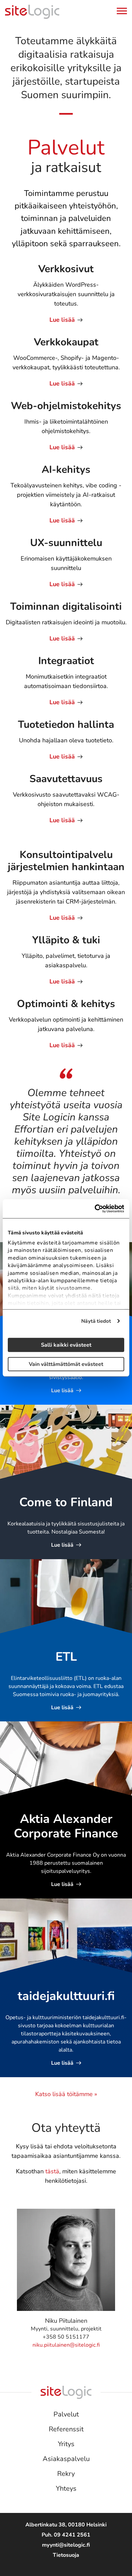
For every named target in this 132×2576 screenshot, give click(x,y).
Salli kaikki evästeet (66, 1345)
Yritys (66, 2444)
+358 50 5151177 (66, 2337)
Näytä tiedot (96, 1321)
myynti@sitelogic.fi (66, 2545)
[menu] (122, 13)
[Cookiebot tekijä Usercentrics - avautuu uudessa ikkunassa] (95, 1209)
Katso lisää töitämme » (66, 2094)
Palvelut (66, 2414)
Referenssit (66, 2429)
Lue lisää (62, 320)
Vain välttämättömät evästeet (66, 1364)
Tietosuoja (66, 2555)
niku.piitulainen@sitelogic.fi (66, 2345)
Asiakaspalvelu (66, 2459)
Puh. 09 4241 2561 (66, 2535)
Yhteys (66, 2488)
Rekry (66, 2474)
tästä (52, 2171)
